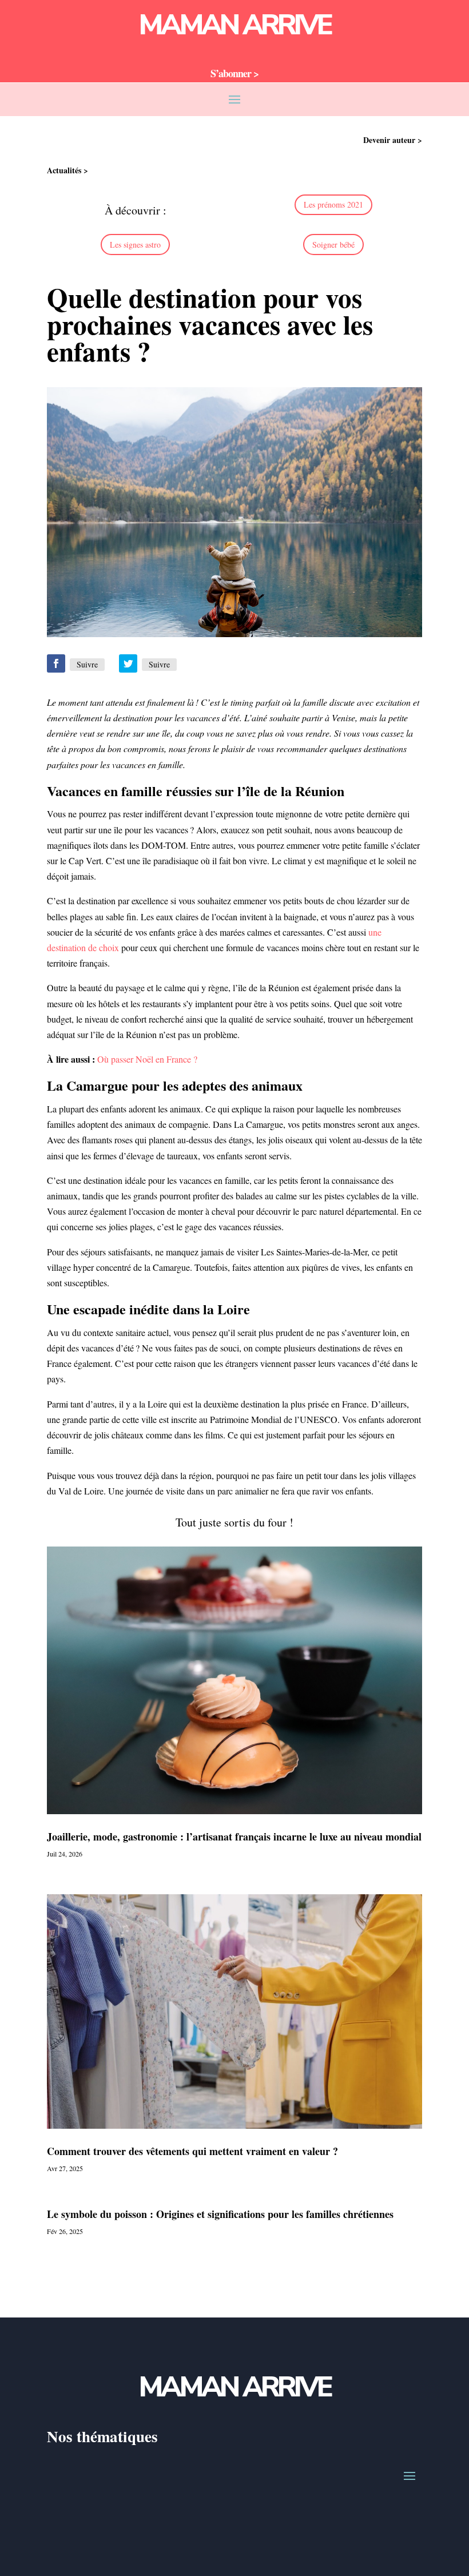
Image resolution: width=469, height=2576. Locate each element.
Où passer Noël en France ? (147, 1059)
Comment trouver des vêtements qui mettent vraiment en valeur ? (192, 2151)
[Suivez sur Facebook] (56, 663)
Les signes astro (135, 245)
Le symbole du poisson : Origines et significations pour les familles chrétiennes (220, 2214)
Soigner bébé (333, 245)
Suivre (87, 664)
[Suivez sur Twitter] (128, 663)
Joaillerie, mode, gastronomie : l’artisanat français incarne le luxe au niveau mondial (234, 1836)
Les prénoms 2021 (333, 204)
